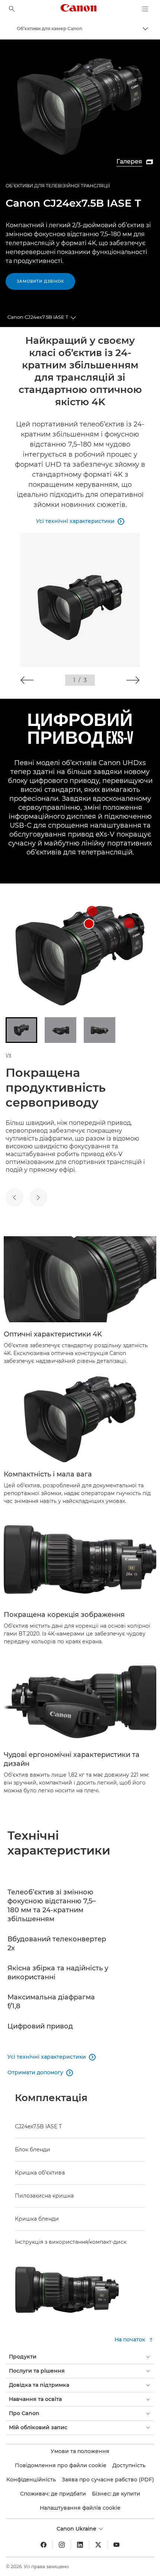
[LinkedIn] (80, 2545)
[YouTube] (116, 2545)
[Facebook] (44, 2545)
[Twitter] (98, 2545)
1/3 (8, 1056)
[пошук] (12, 9)
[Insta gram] (62, 2545)
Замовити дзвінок (40, 281)
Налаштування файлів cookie (80, 2508)
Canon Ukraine (77, 2529)
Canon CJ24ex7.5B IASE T (38, 317)
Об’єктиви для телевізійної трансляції (58, 186)
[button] (27, 680)
